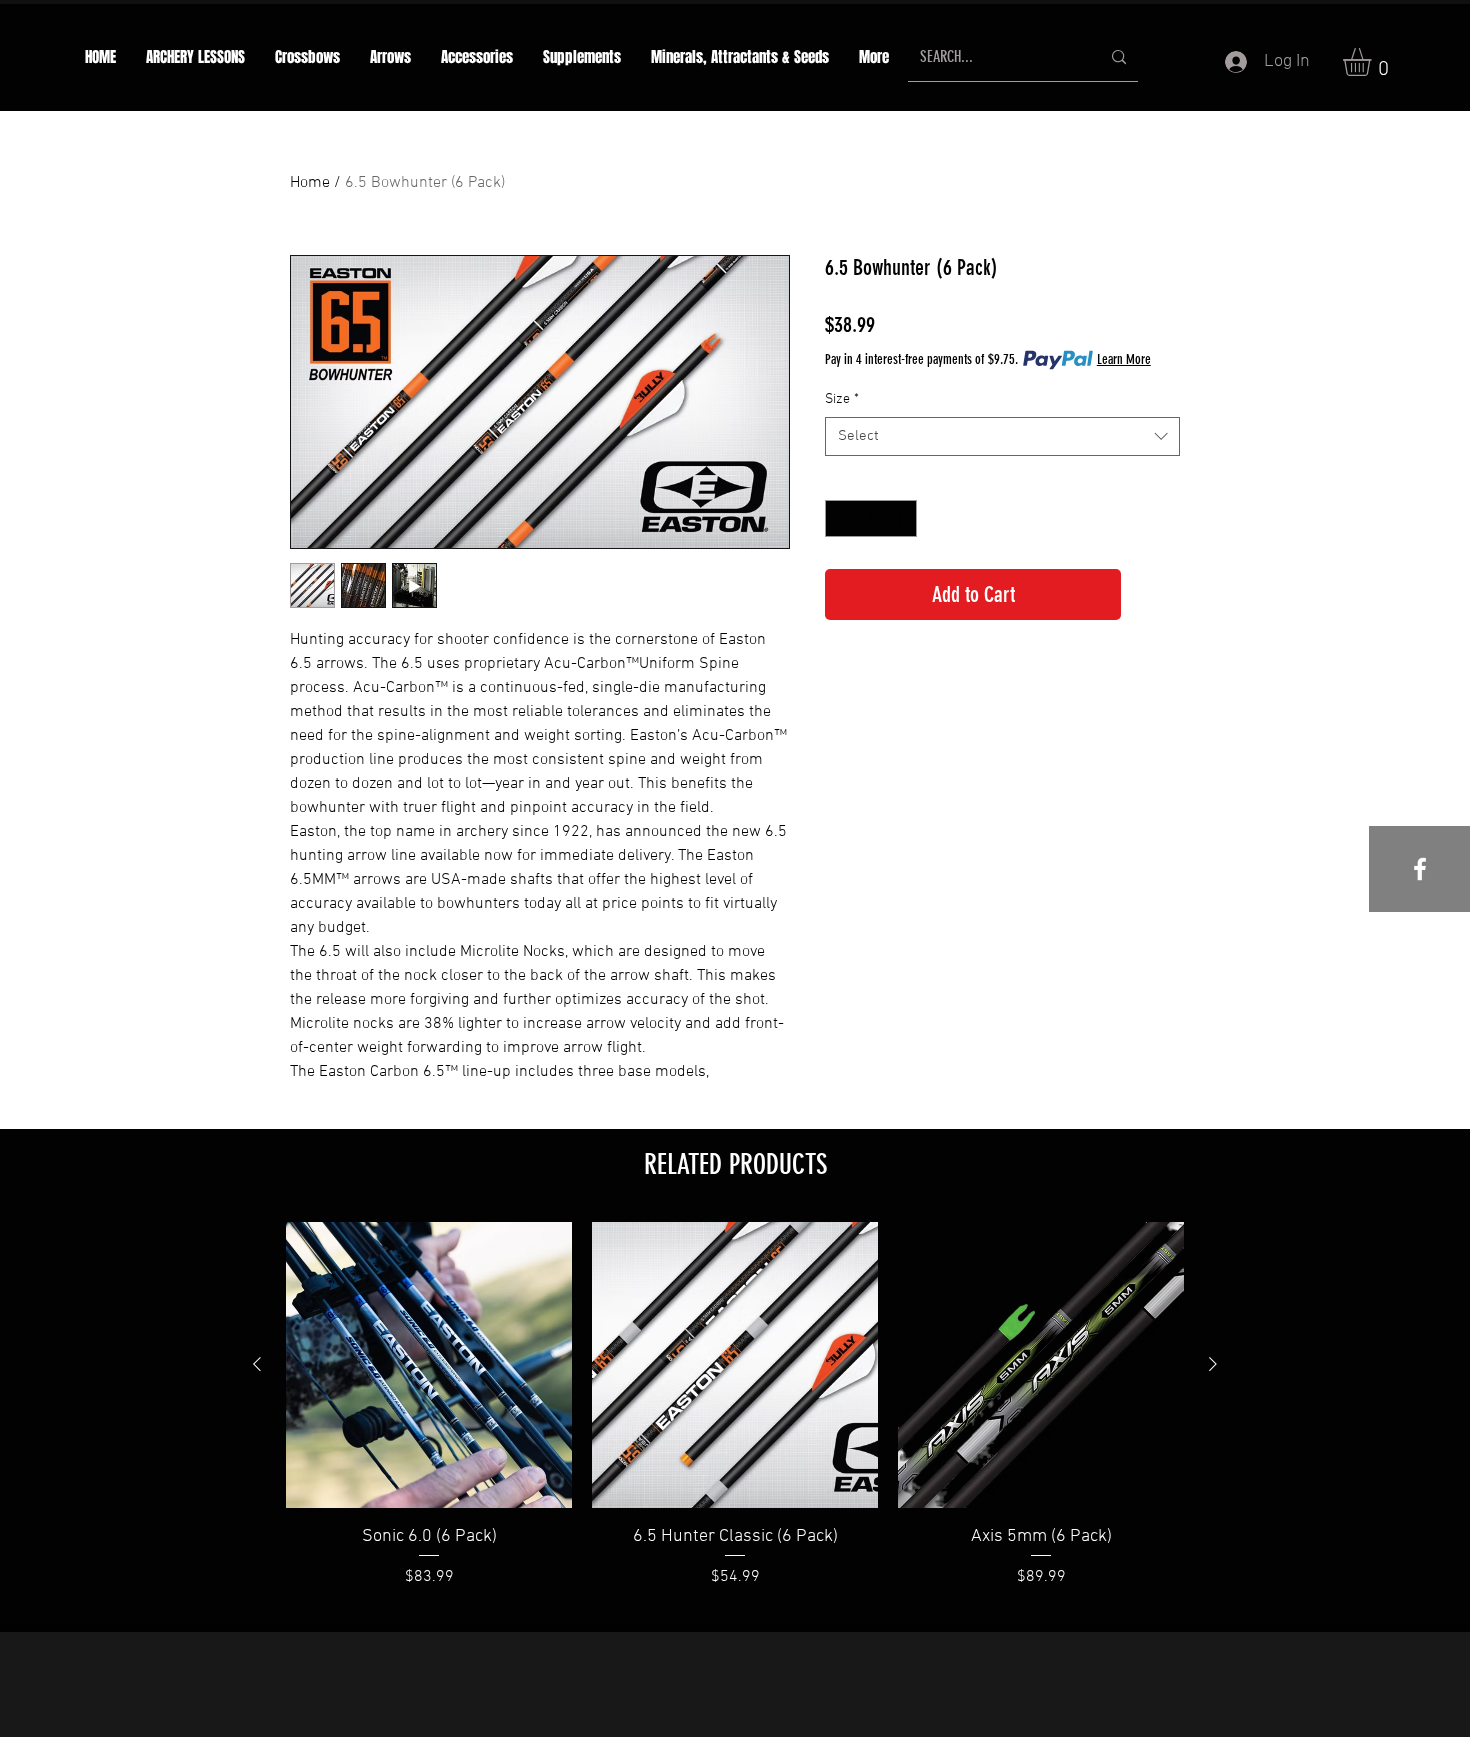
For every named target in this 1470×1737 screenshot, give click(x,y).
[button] (390, 57)
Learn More (1124, 359)
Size (842, 399)
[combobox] (1002, 436)
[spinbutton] (871, 518)
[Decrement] (840, 518)
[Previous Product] (257, 1364)
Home (310, 183)
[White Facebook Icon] (1420, 869)
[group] (735, 1418)
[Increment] (901, 518)
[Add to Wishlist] (1154, 594)
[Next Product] (1213, 1364)
